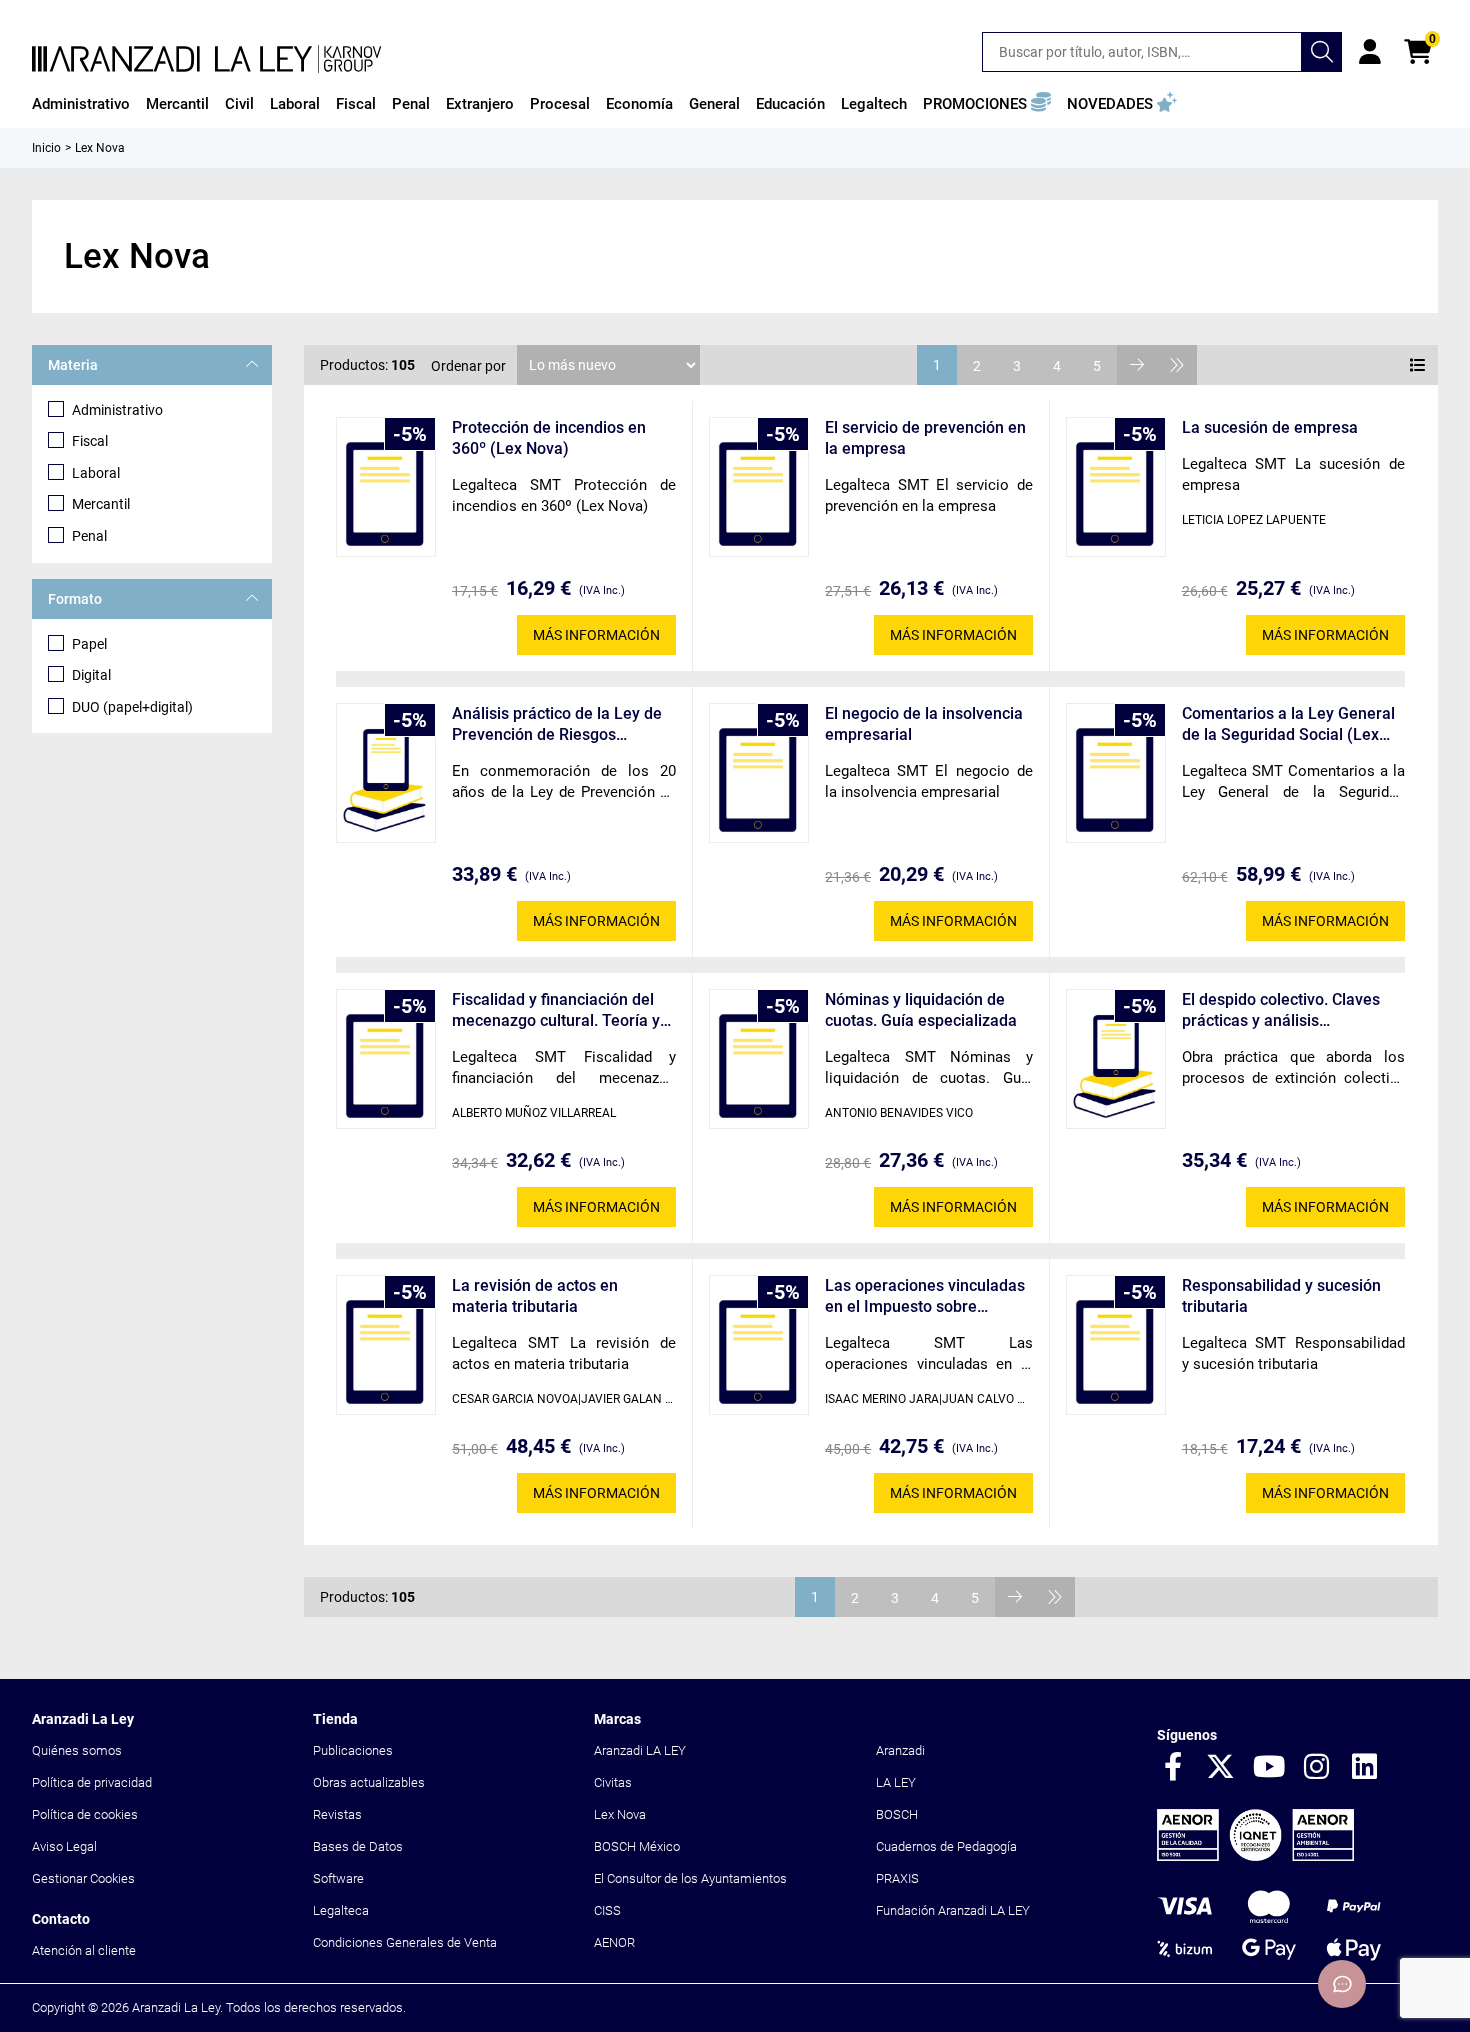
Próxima (1137, 365)
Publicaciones (353, 1750)
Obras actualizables (369, 1782)
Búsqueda (1322, 52)
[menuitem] (81, 104)
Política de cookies (85, 1814)
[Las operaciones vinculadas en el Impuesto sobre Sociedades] (759, 1345)
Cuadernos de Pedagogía (946, 1846)
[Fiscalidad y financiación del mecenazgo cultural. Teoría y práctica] (386, 1059)
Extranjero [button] (480, 104)
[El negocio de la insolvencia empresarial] (759, 773)
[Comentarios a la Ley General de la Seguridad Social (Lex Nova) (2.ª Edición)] (1116, 773)
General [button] (714, 104)
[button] (987, 104)
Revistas (337, 1814)
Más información (596, 635)
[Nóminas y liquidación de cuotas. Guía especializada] (759, 1059)
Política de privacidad (92, 1782)
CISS (607, 1910)
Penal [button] (411, 104)
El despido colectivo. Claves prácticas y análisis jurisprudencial (1281, 1010)
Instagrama (1317, 1768)
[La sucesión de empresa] (1116, 487)
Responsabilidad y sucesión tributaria (1281, 1296)
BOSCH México (637, 1846)
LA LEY (896, 1782)
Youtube (1269, 1768)
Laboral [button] (295, 104)
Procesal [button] (560, 104)
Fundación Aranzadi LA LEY (953, 1910)
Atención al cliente (84, 1950)
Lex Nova (620, 1814)
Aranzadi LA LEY (640, 1750)
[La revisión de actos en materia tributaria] (386, 1345)
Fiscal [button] (356, 104)
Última (1177, 365)
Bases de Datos (358, 1846)
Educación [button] (790, 104)
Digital (91, 675)
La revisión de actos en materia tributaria (535, 1296)
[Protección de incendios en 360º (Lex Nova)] (386, 487)
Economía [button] (639, 104)
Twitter (1221, 1768)
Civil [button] (239, 104)
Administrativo (117, 410)
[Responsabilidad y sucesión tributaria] (1116, 1345)
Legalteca (341, 1910)
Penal (89, 536)
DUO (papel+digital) (132, 707)
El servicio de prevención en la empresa (925, 438)
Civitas (613, 1782)
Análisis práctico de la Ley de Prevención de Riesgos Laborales (557, 724)
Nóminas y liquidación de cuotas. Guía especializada (921, 1010)
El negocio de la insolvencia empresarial (924, 724)
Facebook (1173, 1768)
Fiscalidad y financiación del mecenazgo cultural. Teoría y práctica (556, 1010)
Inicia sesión (1370, 52)
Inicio (46, 148)
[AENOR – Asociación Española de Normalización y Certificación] (1255, 1856)
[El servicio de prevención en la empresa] (759, 487)
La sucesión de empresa (1270, 427)
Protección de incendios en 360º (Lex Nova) (549, 438)
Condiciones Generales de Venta (405, 1942)
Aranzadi (900, 1750)
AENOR (614, 1942)
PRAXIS (897, 1878)
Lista (1418, 365)
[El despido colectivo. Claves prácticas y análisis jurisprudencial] (1116, 1059)
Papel (89, 644)
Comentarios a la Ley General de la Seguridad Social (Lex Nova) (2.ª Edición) (1288, 724)
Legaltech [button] (874, 104)
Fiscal (90, 441)
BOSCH (897, 1814)
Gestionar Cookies (83, 1878)
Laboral (96, 473)
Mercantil (101, 504)
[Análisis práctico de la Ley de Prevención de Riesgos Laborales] (386, 773)
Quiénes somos (77, 1750)
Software (338, 1878)
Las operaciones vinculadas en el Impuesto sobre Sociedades (925, 1296)
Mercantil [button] (177, 104)
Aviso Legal (64, 1846)
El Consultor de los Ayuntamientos (690, 1878)
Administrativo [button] (81, 104)
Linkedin (1365, 1768)
